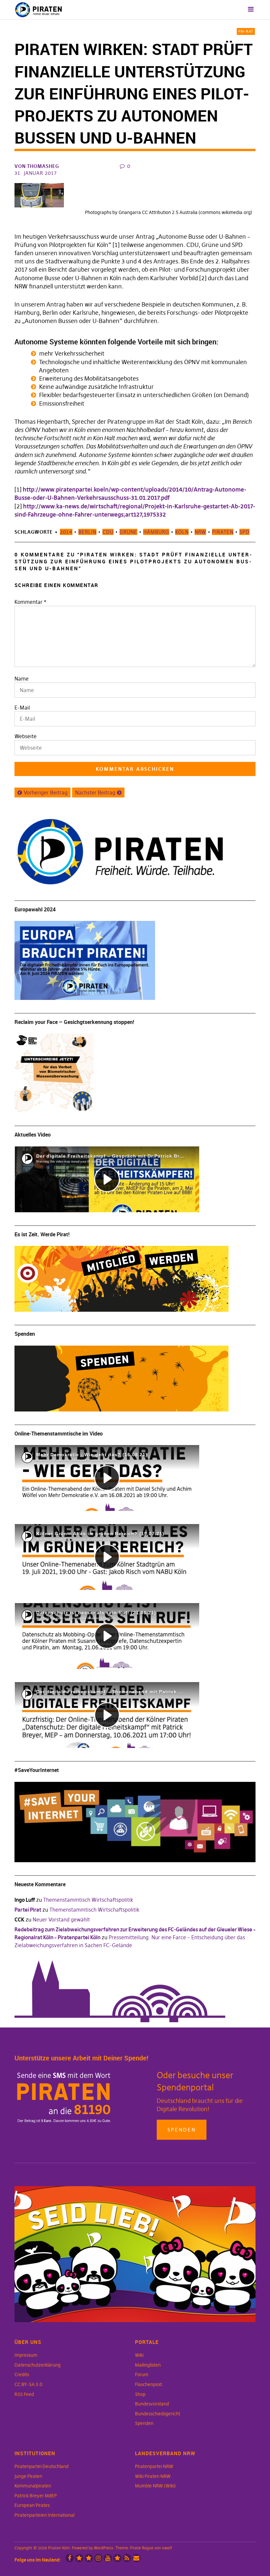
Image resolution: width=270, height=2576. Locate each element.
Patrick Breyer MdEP (36, 2496)
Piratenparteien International (44, 2515)
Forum (142, 2375)
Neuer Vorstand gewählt (61, 1919)
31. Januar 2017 (36, 173)
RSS (127, 2558)
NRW (200, 532)
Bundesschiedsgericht (158, 2414)
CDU (108, 532)
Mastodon (89, 2558)
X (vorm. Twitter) (79, 2558)
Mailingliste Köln (136, 2558)
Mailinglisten (148, 2365)
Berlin (87, 532)
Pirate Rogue (142, 2548)
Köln (182, 532)
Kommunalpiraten (33, 2486)
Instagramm (98, 2558)
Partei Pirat (28, 1910)
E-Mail (22, 708)
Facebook (70, 2558)
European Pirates (32, 2505)
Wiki (139, 2355)
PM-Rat (246, 31)
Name (22, 679)
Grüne (128, 532)
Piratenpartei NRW (154, 2466)
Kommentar (30, 602)
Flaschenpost (148, 2384)
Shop (140, 2394)
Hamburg (156, 532)
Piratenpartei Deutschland (41, 2466)
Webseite (26, 736)
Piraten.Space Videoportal (117, 2558)
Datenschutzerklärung (38, 2365)
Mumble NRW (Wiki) (155, 2486)
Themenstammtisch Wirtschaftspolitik (88, 1900)
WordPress (104, 2548)
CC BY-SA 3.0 (28, 2384)
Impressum (26, 2355)
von (37, 166)
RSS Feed (24, 2394)
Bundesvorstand (152, 2404)
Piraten (223, 532)
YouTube (108, 2558)
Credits (22, 2375)
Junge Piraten (28, 2476)
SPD (244, 532)
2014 (66, 532)
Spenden (182, 2130)
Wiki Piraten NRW (153, 2476)
